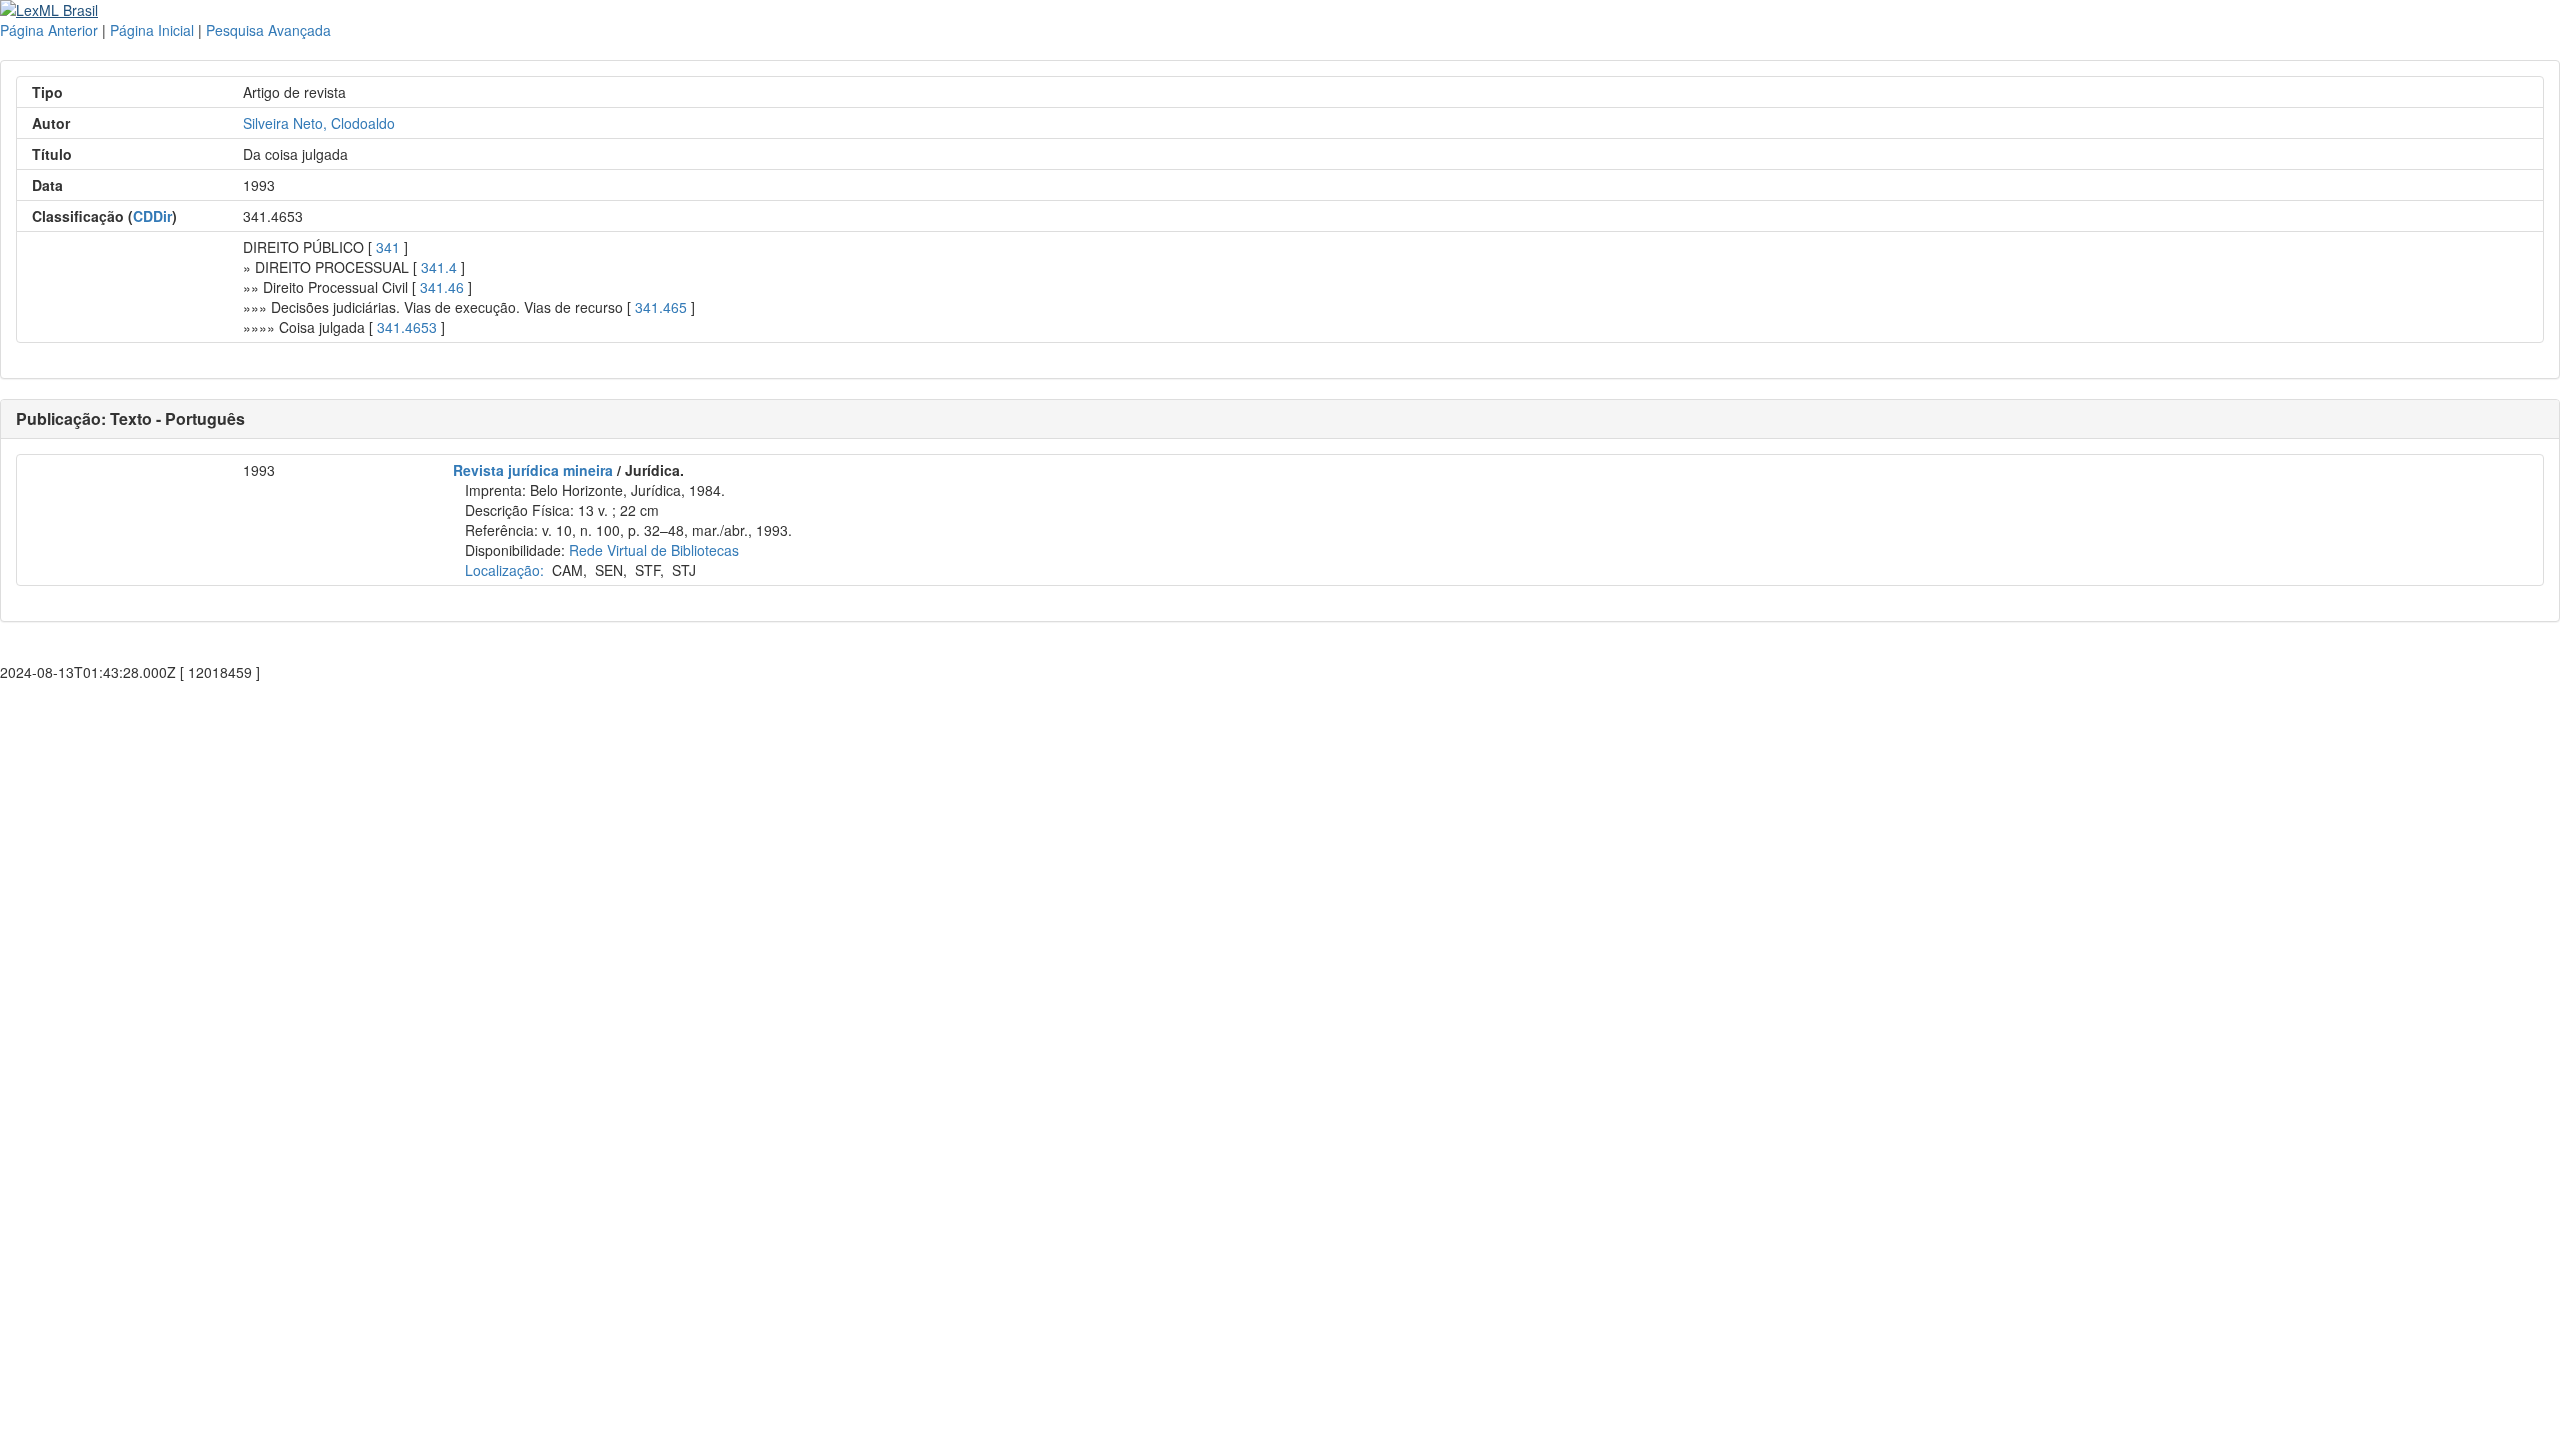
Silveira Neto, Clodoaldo (319, 123)
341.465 (661, 307)
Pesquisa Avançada (268, 30)
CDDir (152, 216)
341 (388, 247)
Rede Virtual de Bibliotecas (654, 550)
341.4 (439, 267)
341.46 (442, 287)
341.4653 (407, 327)
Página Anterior (49, 30)
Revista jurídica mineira (533, 470)
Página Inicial (152, 30)
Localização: (504, 570)
